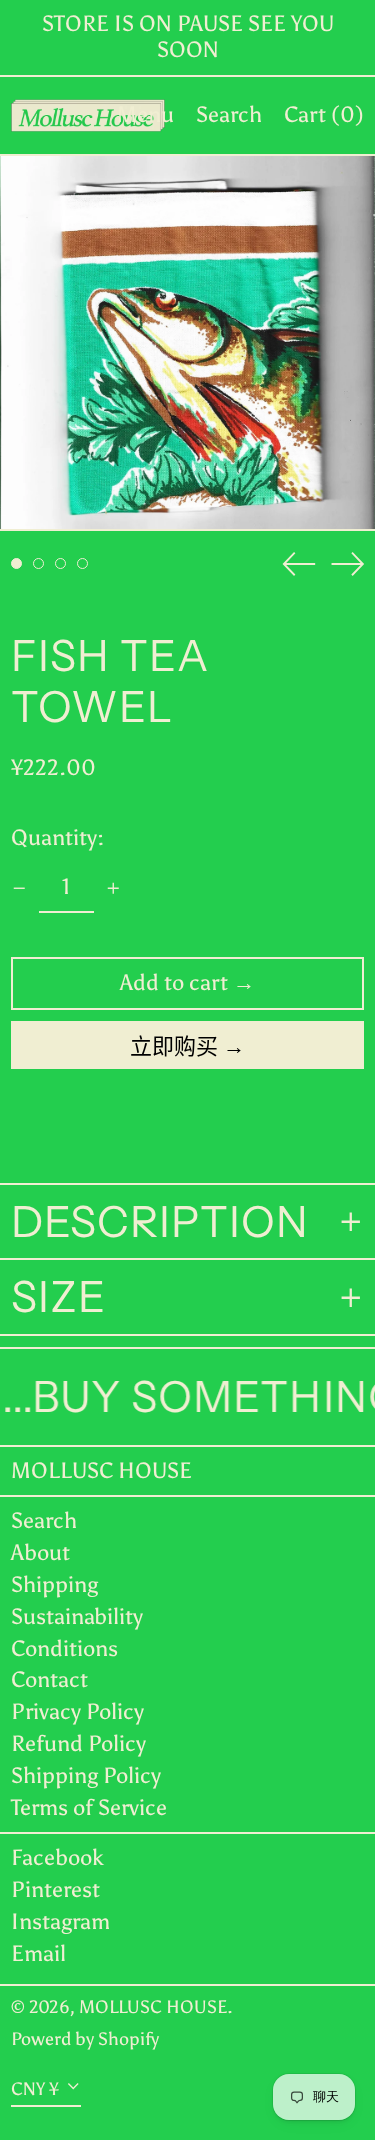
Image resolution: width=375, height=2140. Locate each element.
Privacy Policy (77, 1711)
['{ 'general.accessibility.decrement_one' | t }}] (19, 888)
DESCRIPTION (160, 1222)
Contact (49, 1679)
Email (38, 1954)
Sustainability (77, 1616)
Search (44, 1520)
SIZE (58, 1297)
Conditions (64, 1648)
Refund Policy (78, 1743)
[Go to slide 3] (60, 563)
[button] (229, 115)
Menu (145, 114)
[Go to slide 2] (38, 563)
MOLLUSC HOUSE (101, 1470)
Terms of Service (89, 1807)
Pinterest (55, 1890)
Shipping (54, 1584)
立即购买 (174, 1046)
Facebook (57, 1858)
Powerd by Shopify (85, 2039)
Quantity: (57, 837)
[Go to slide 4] (82, 563)
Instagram (60, 1922)
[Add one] (113, 888)
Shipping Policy (86, 1775)
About (40, 1552)
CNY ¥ (35, 2088)
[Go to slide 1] (16, 563)
